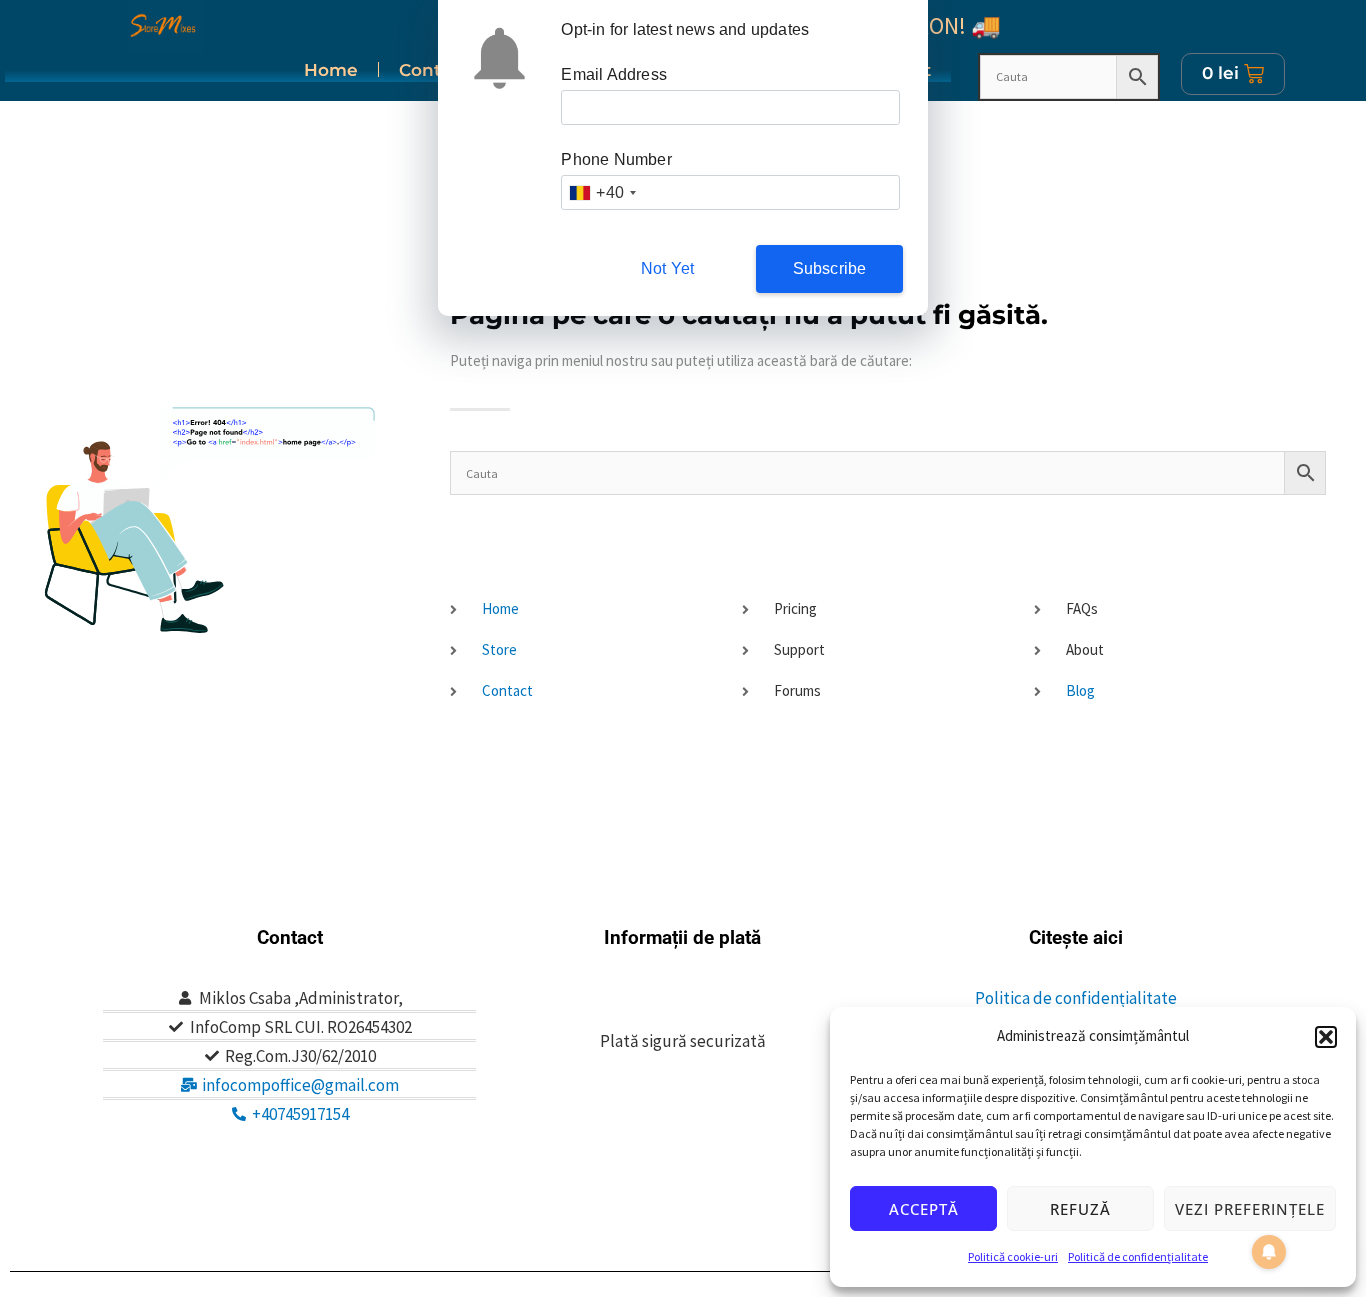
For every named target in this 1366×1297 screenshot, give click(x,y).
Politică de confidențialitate (1138, 1256)
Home (331, 70)
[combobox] (602, 192)
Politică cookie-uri (1013, 1256)
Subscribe (830, 268)
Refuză (1080, 1209)
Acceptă (924, 1209)
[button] (1326, 1037)
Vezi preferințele (1250, 1209)
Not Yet (667, 268)
